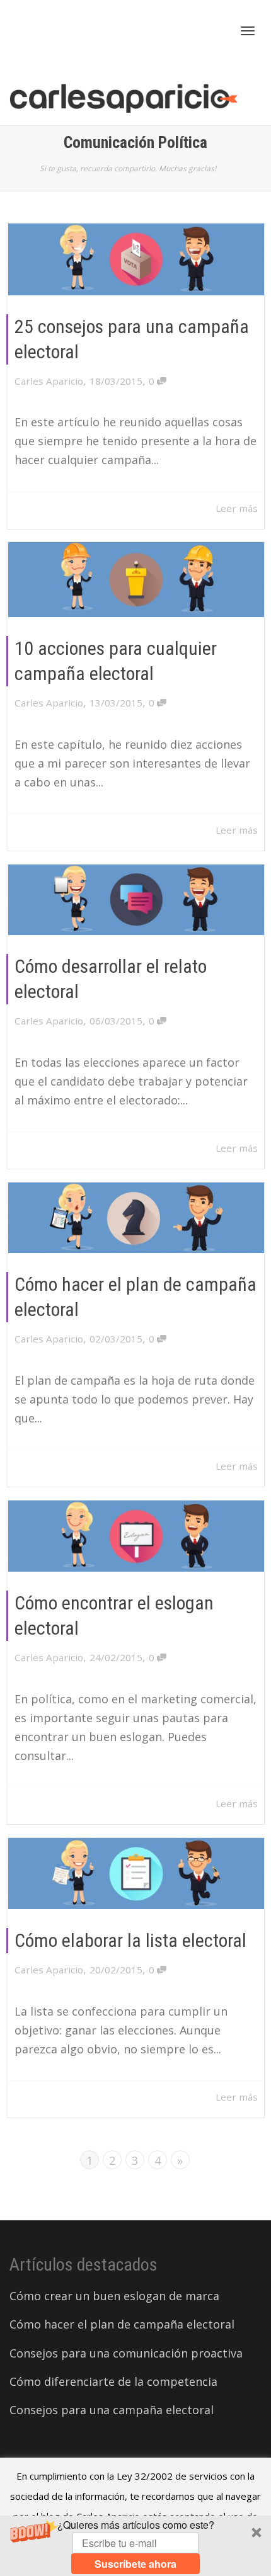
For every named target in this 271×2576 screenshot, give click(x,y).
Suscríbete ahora (135, 2564)
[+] (136, 259)
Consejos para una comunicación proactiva (126, 2353)
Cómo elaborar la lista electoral (130, 1940)
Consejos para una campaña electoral (112, 2410)
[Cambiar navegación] (248, 31)
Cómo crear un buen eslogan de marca (114, 2296)
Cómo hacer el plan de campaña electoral (122, 2324)
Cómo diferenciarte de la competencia (113, 2381)
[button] (135, 2546)
